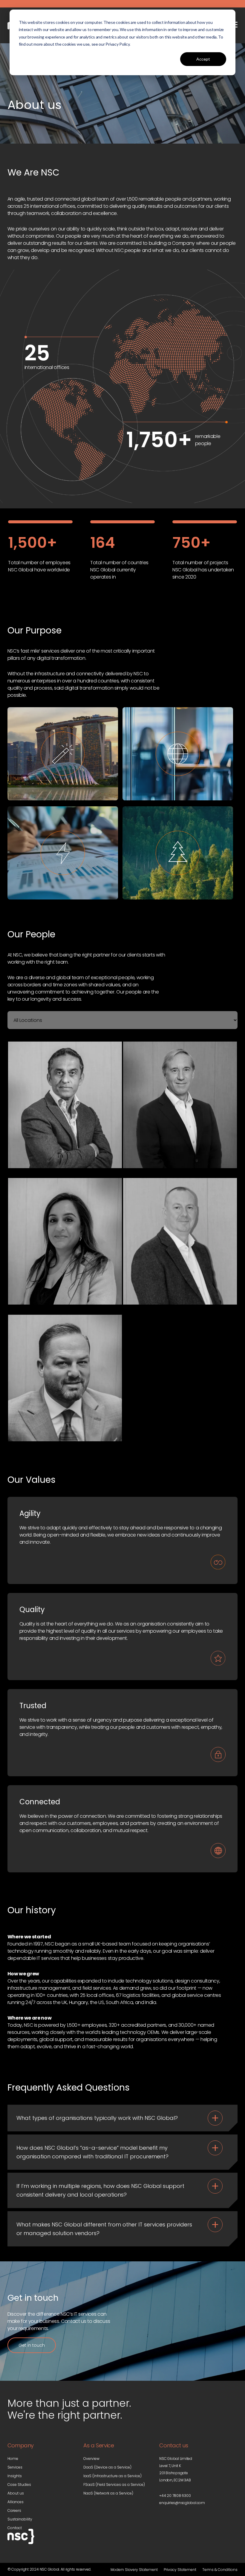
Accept (203, 59)
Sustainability (20, 2519)
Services (15, 2467)
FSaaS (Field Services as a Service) (114, 2485)
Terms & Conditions (220, 2570)
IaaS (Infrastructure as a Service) (112, 2476)
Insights (15, 2476)
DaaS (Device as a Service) (107, 2467)
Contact (15, 2528)
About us (16, 2493)
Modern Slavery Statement (134, 2570)
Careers (14, 2510)
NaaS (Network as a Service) (108, 2493)
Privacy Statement (180, 2570)
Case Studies (19, 2485)
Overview (91, 2459)
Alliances (16, 2502)
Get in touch (32, 2345)
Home (13, 2459)
